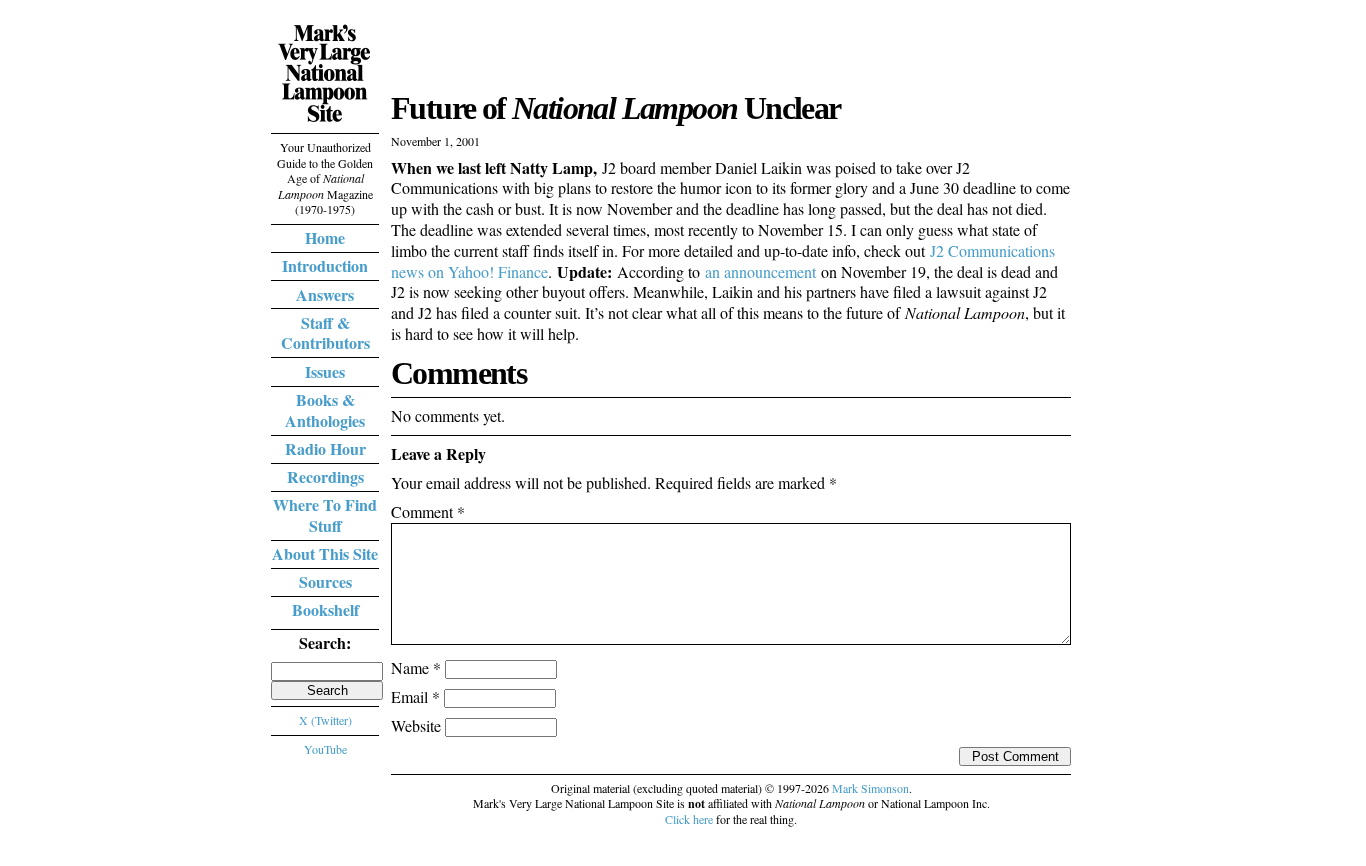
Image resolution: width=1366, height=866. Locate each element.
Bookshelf (325, 609)
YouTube (325, 749)
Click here (689, 819)
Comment (428, 511)
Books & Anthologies (325, 410)
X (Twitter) (325, 720)
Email (415, 696)
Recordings (325, 476)
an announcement (760, 271)
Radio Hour (325, 448)
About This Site (325, 553)
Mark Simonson (870, 788)
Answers (325, 294)
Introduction (325, 265)
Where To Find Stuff (325, 515)
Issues (325, 371)
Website (416, 725)
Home (325, 237)
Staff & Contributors (325, 333)
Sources (325, 581)
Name (416, 667)
